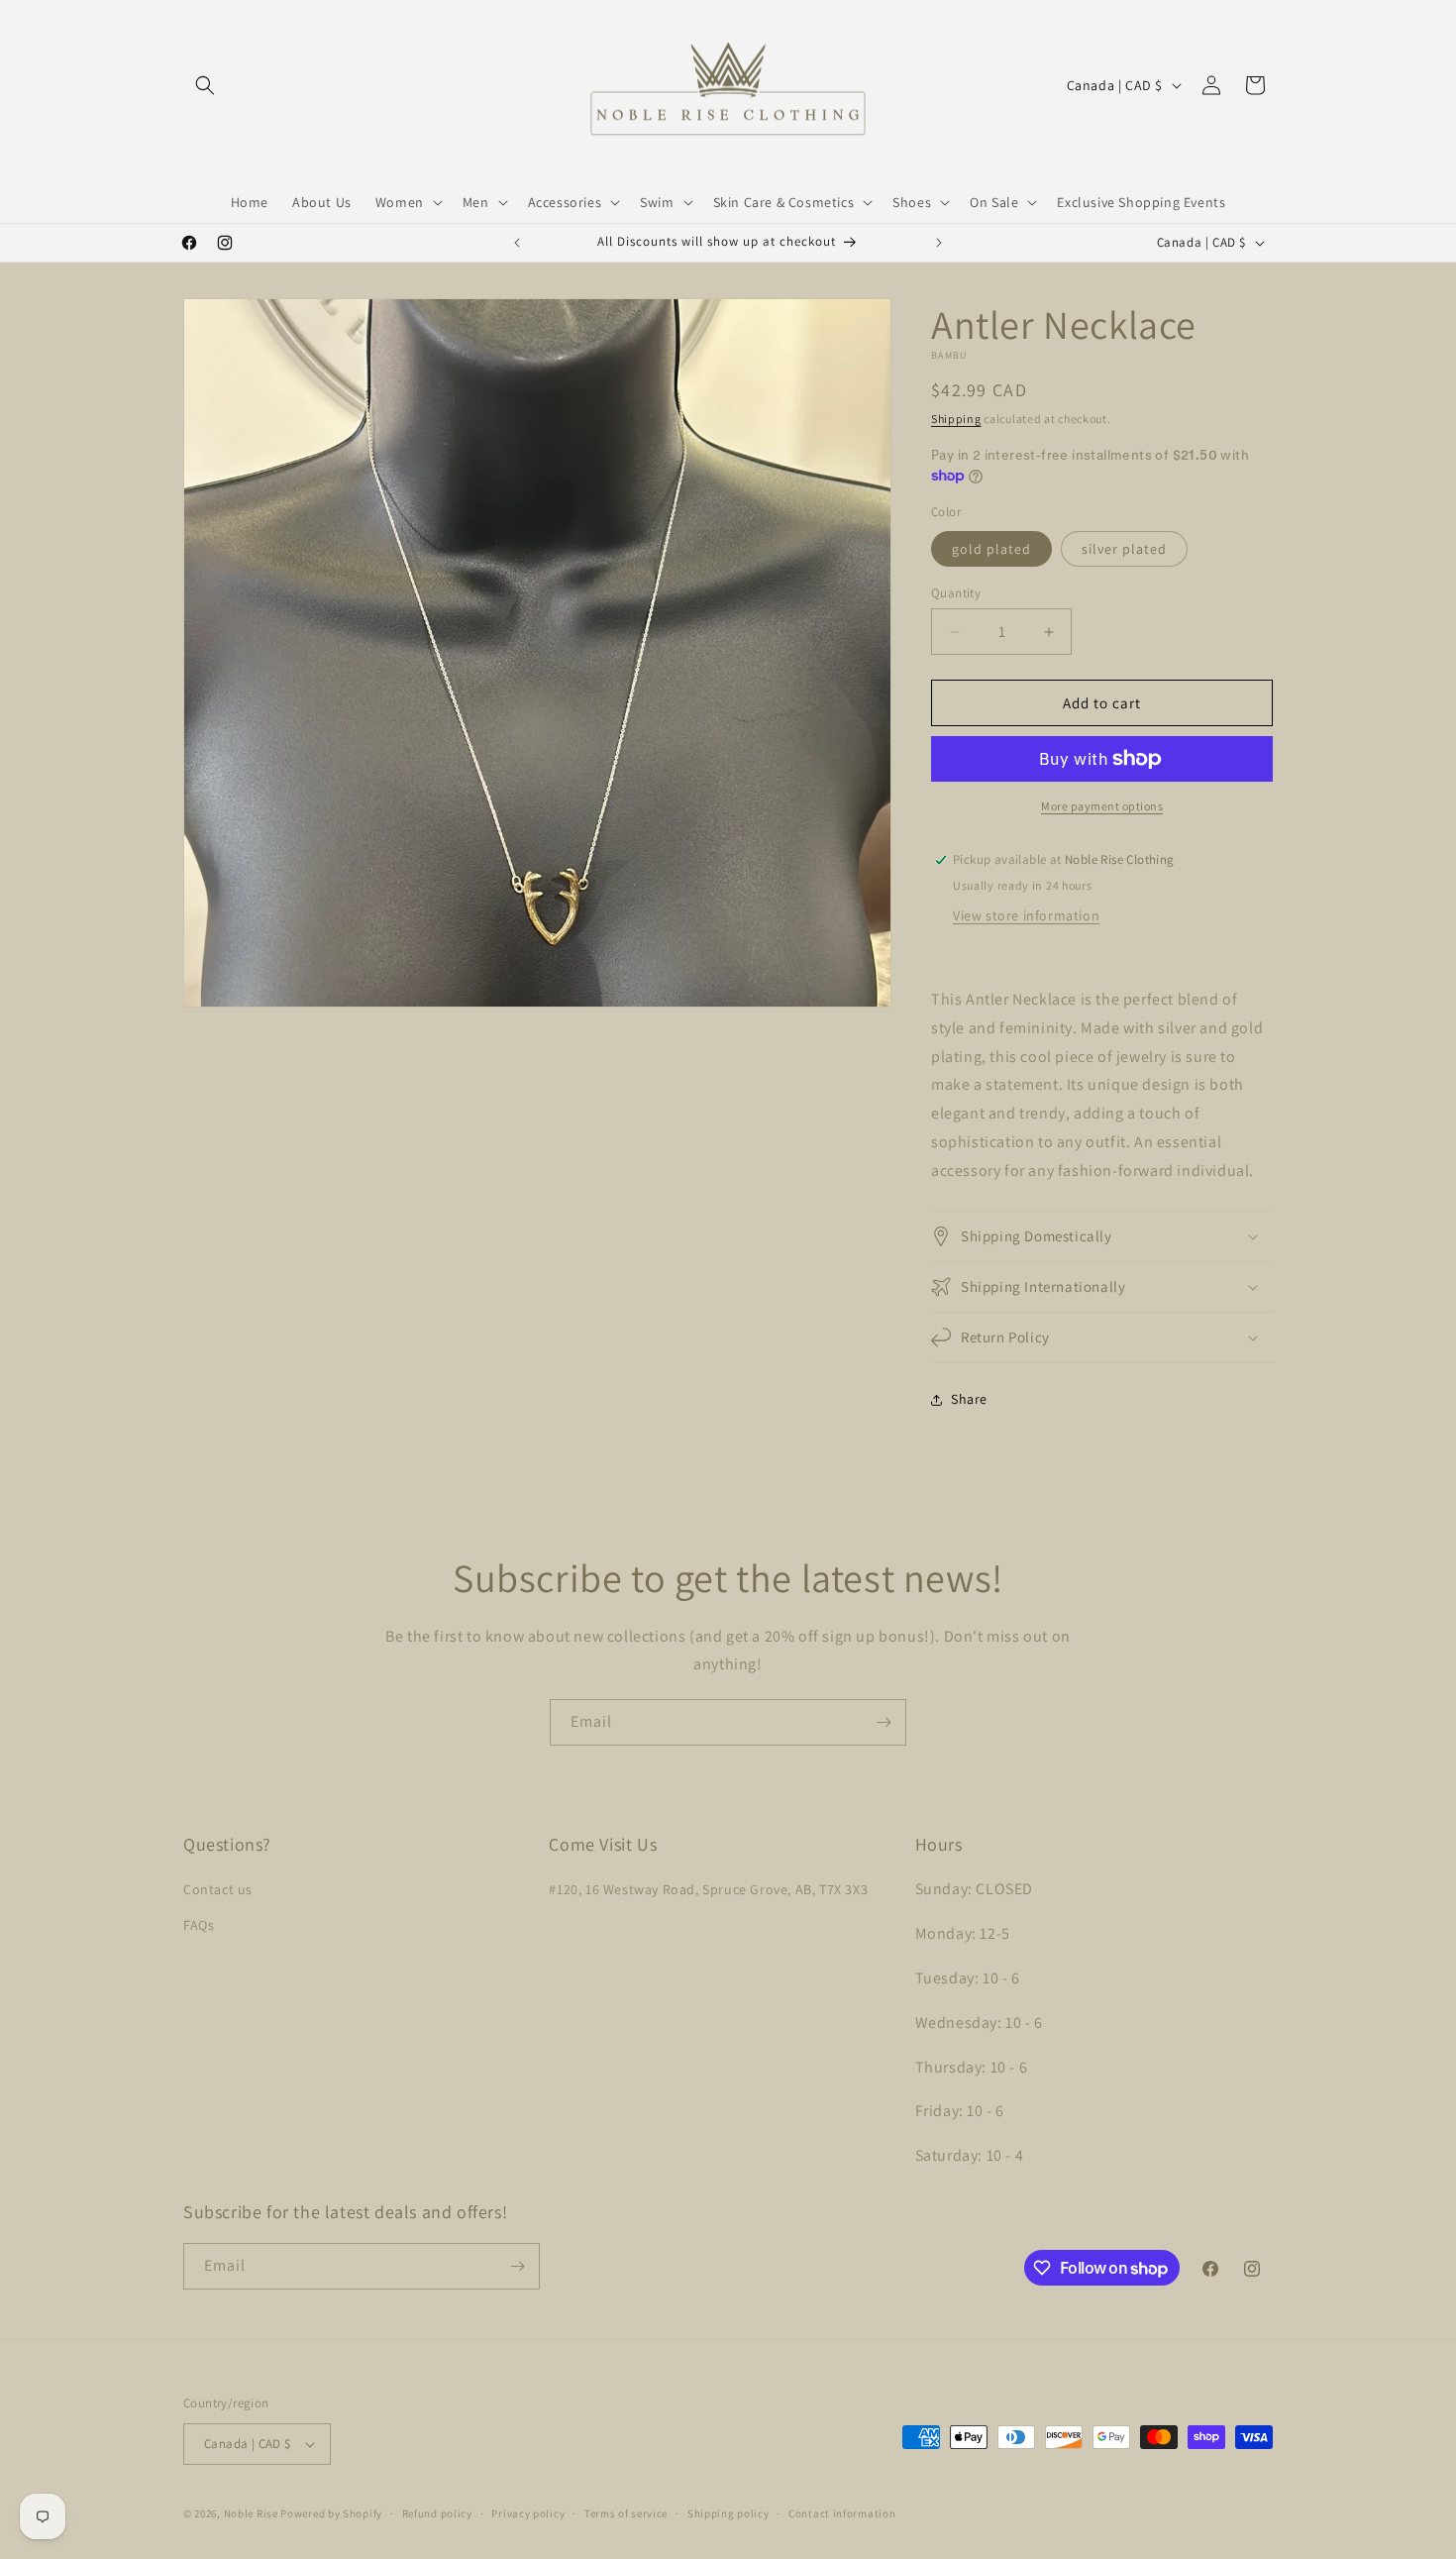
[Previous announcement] (517, 243)
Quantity (956, 593)
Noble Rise (251, 2513)
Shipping (956, 419)
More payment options (1102, 806)
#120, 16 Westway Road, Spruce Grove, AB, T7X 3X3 (708, 1889)
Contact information (842, 2513)
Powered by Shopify (331, 2513)
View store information (1026, 915)
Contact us (218, 1889)
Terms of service (626, 2513)
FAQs (199, 1925)
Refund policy (437, 2513)
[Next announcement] (939, 243)
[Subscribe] (884, 1722)
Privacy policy (528, 2513)
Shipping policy (728, 2513)
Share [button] (969, 1399)
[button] (205, 85)
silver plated (1124, 549)
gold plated (991, 549)
